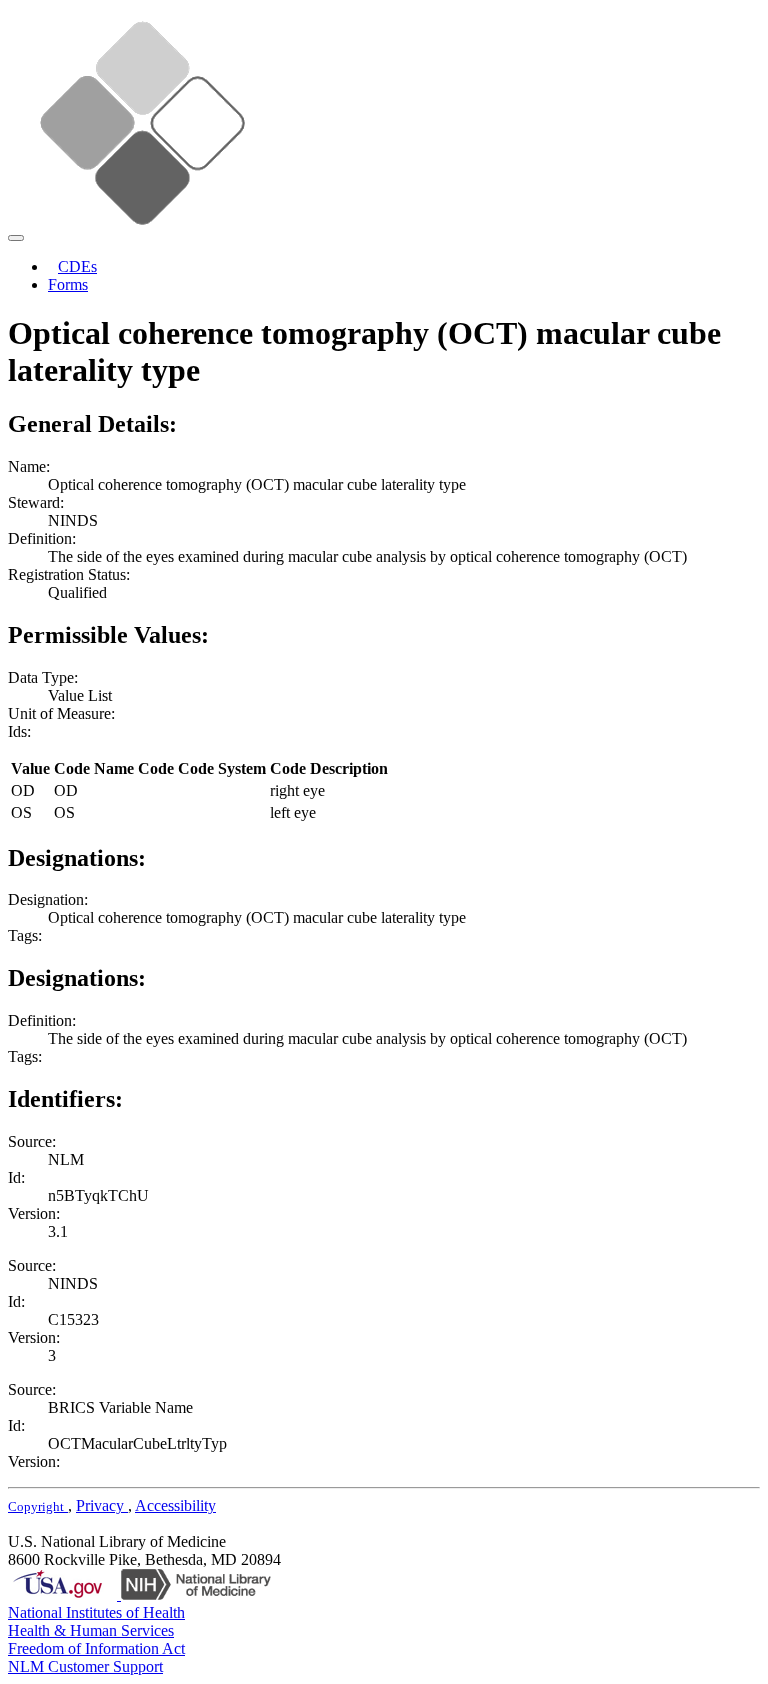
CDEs (77, 266)
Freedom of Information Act (96, 1648)
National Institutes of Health (96, 1612)
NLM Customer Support (85, 1666)
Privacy (102, 1505)
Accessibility (175, 1505)
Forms (68, 284)
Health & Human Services (91, 1630)
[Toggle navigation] (16, 238)
